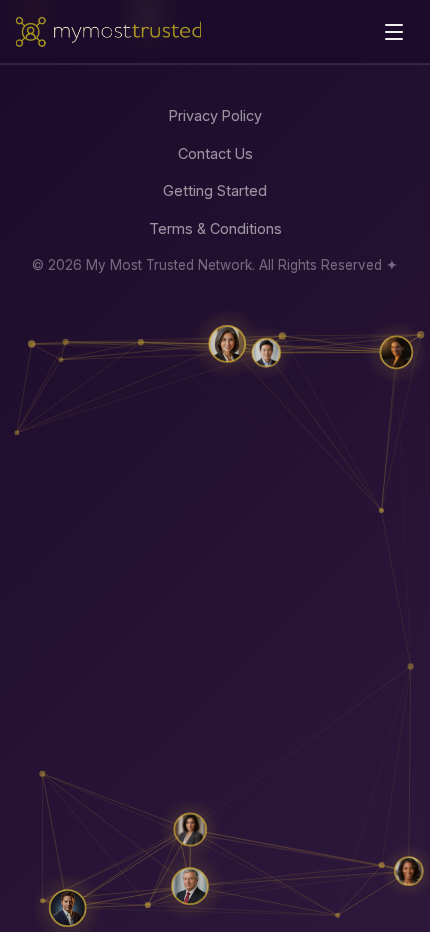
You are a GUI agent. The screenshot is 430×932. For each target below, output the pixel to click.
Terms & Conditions (215, 228)
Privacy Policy (215, 115)
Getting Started (215, 190)
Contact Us (215, 153)
